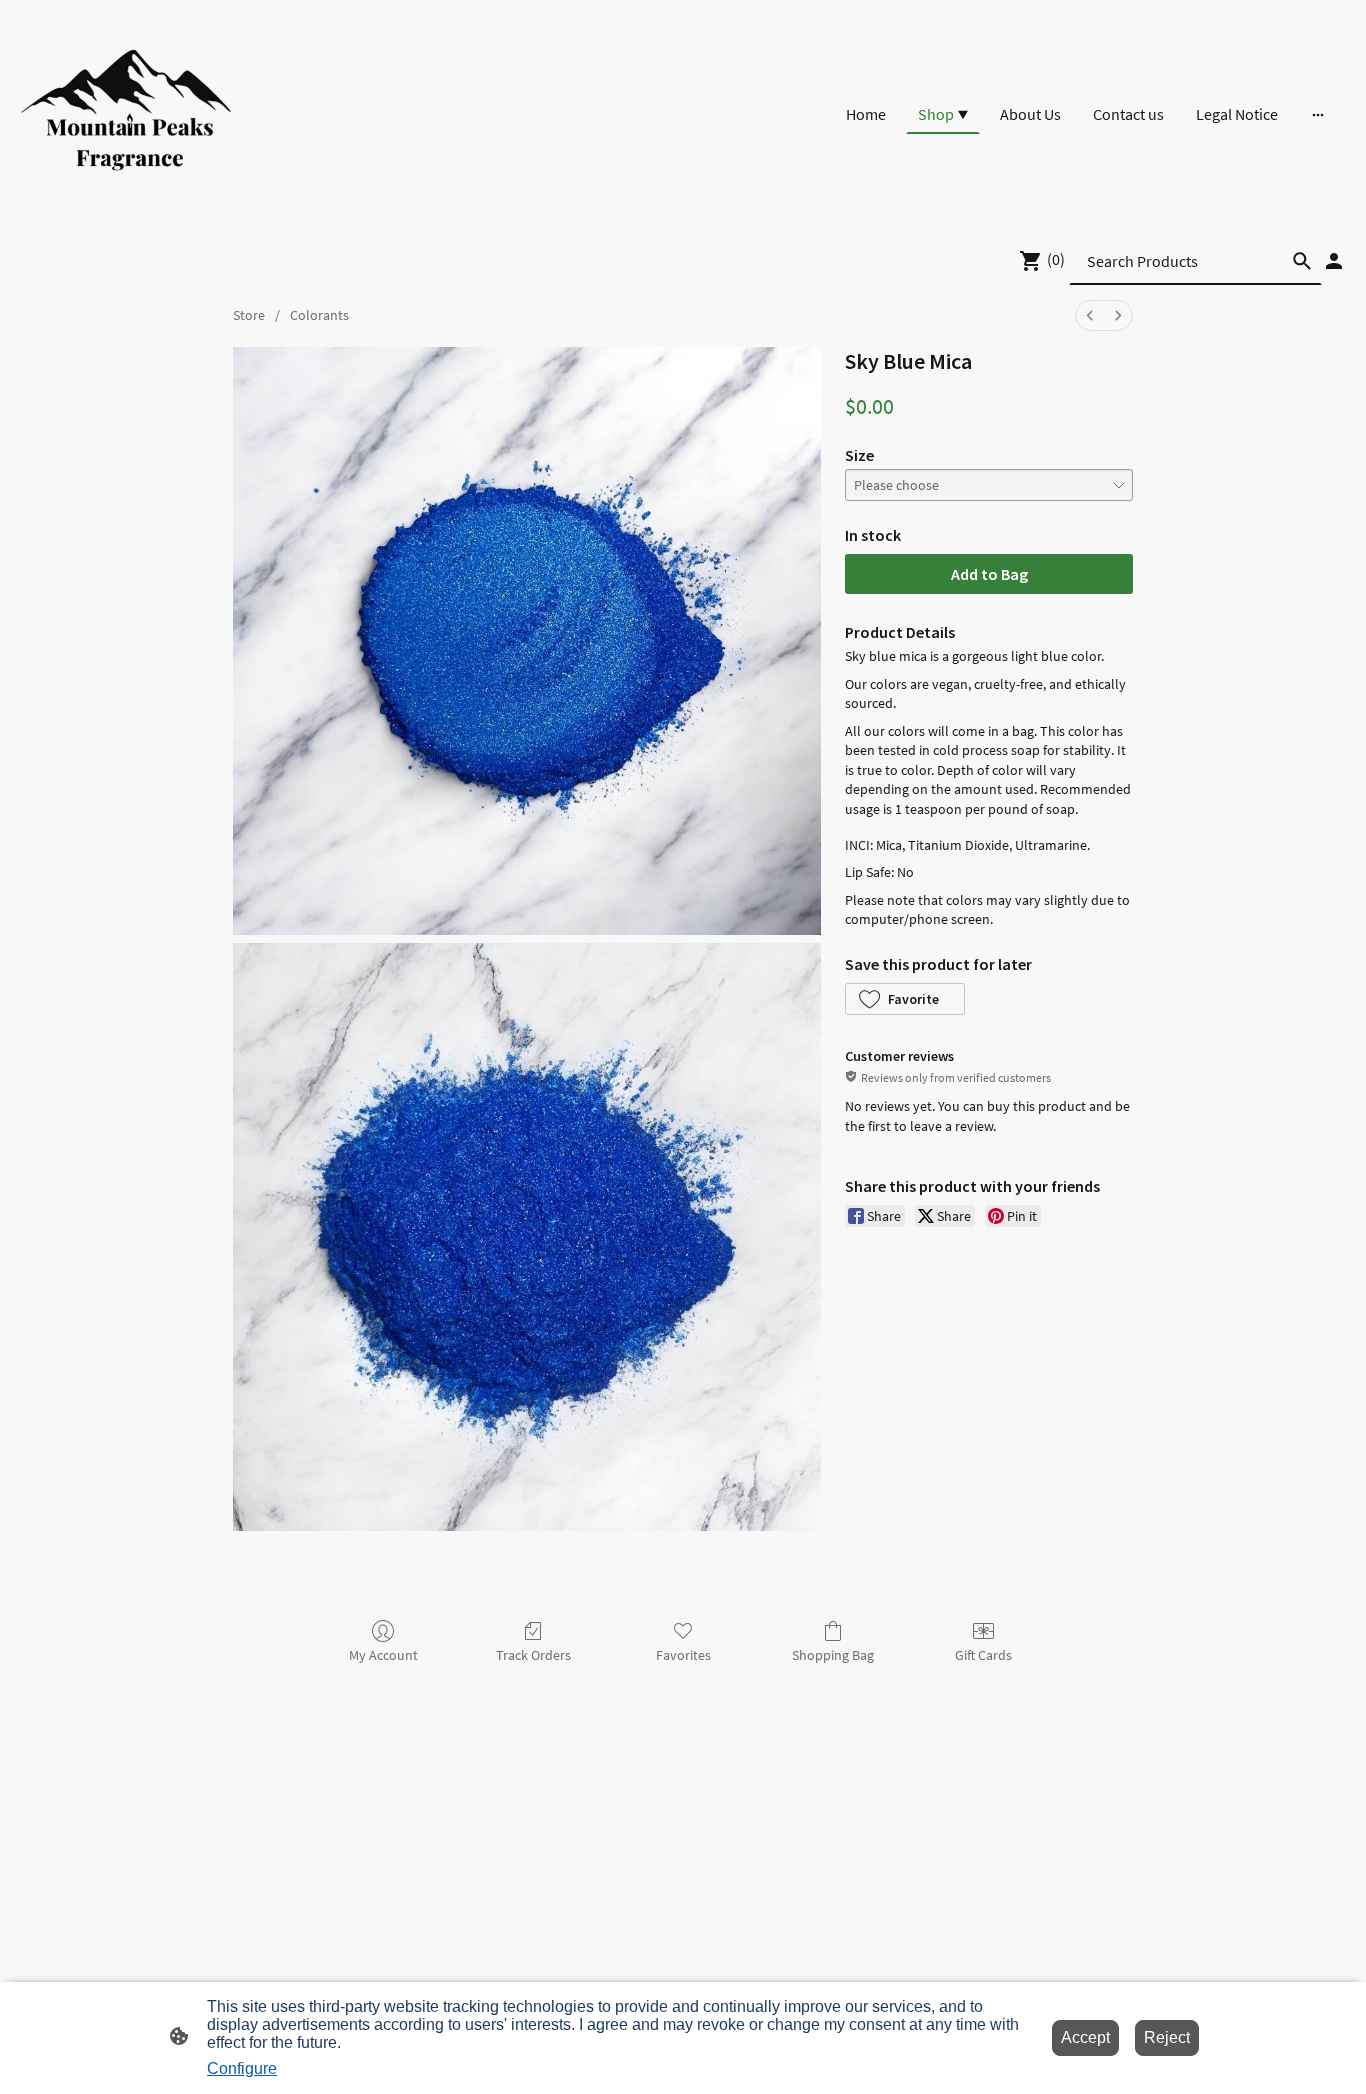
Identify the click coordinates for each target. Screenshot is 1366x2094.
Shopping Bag (833, 1655)
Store (249, 315)
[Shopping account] (1334, 261)
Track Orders (533, 1655)
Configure (242, 2068)
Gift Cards (983, 1655)
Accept (1085, 2037)
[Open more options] (1318, 114)
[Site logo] (127, 114)
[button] (905, 999)
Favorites (683, 1655)
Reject (1167, 2037)
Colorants (319, 315)
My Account (383, 1655)
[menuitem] (1090, 315)
